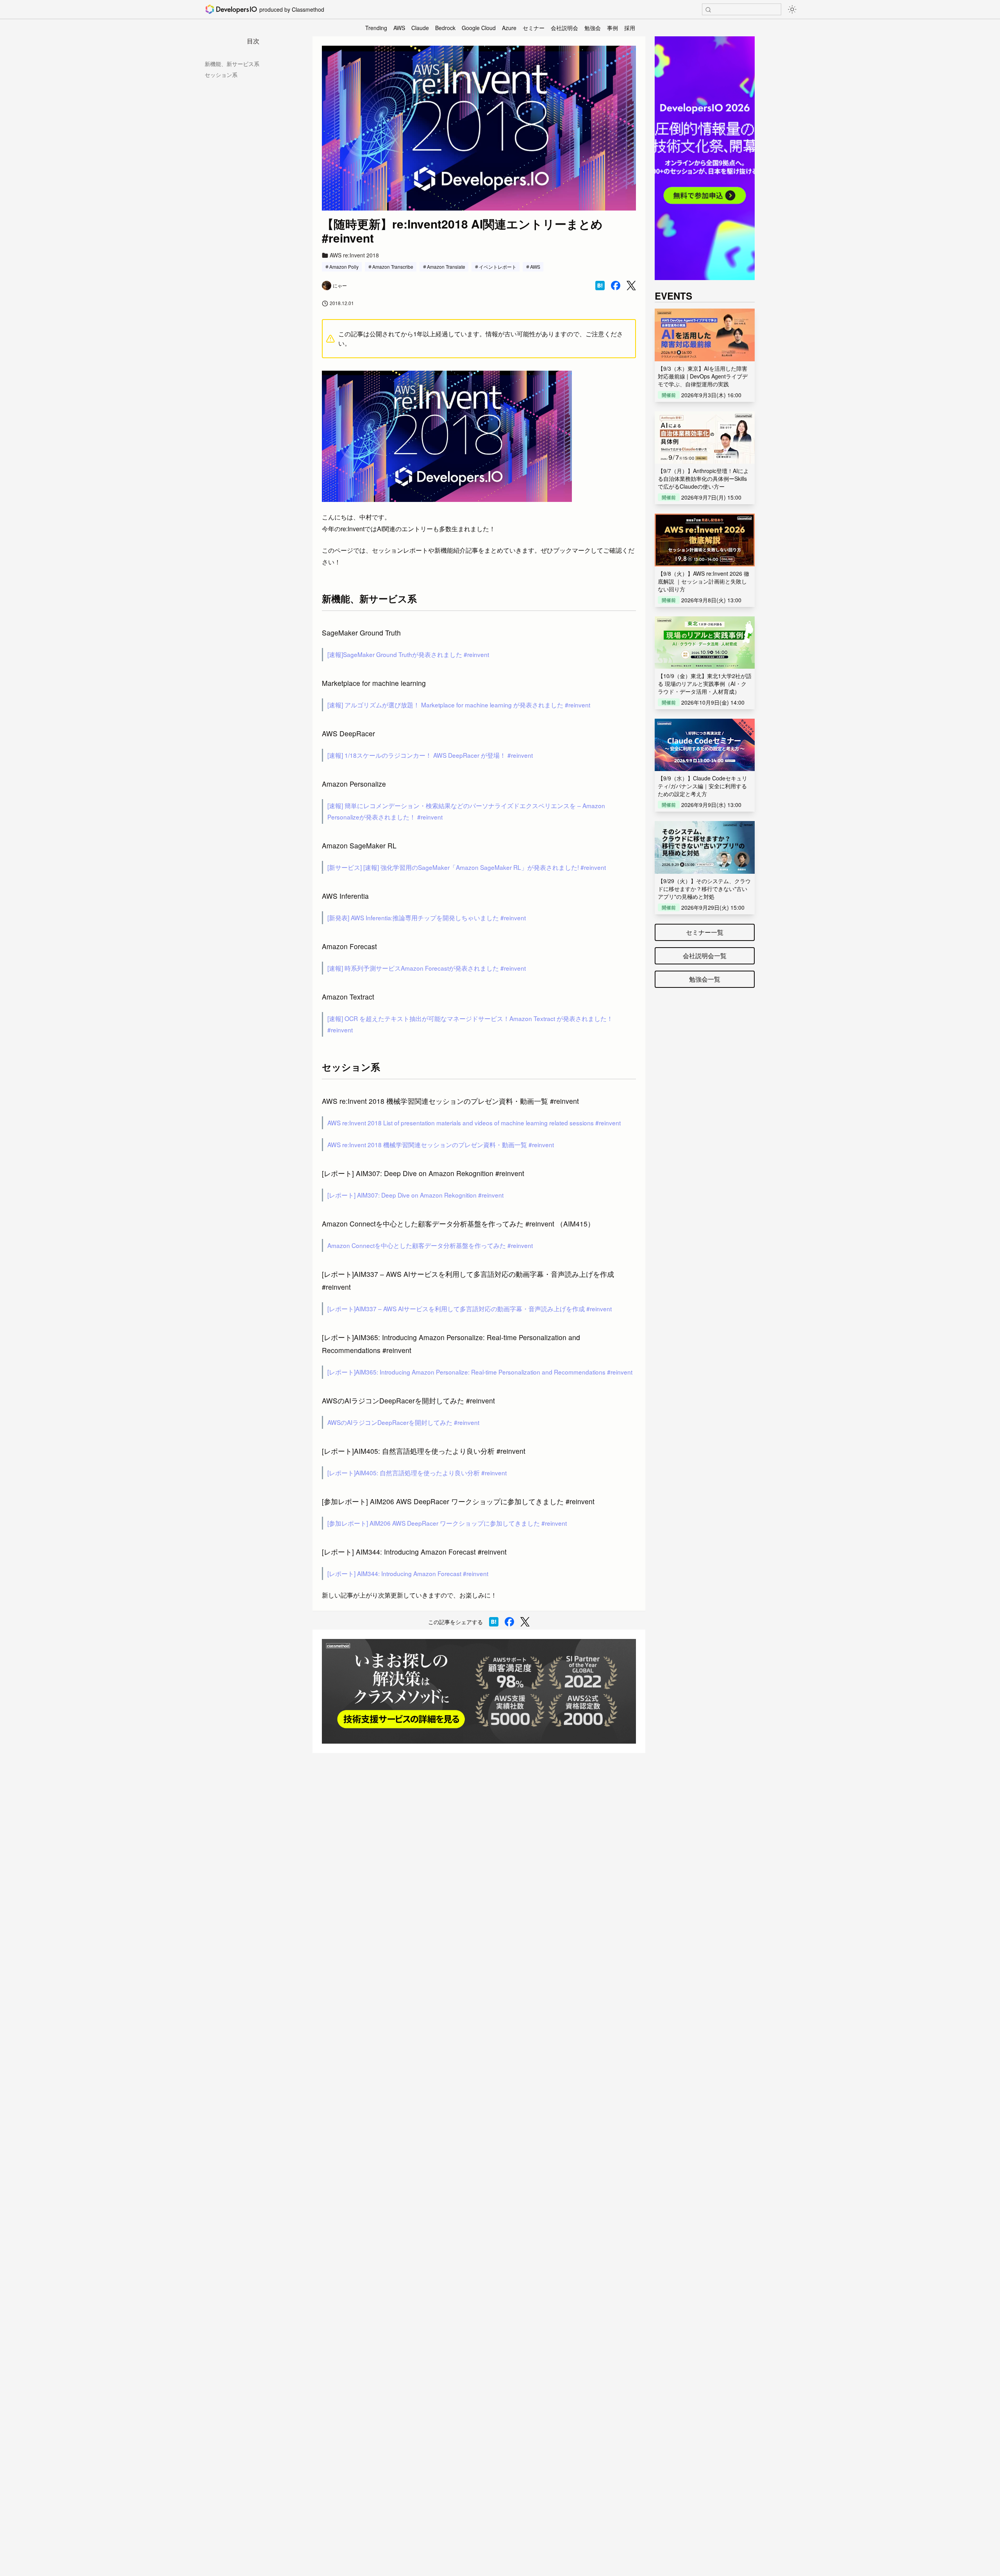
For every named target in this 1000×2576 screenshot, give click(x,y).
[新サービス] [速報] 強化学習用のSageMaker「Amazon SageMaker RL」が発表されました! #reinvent (467, 867)
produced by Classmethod (292, 9)
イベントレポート (498, 267)
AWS (399, 28)
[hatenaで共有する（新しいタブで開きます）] (600, 286)
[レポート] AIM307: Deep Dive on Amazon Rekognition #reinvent (415, 1195)
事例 (612, 28)
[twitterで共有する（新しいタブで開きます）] (631, 286)
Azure (509, 28)
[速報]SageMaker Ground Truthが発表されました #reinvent (408, 654)
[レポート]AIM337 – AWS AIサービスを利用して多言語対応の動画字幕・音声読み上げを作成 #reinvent (470, 1309)
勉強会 (593, 28)
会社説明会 (564, 28)
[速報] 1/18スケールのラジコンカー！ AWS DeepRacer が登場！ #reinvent (430, 755)
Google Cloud (479, 28)
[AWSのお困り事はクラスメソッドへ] (479, 1691)
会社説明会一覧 (705, 956)
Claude (420, 28)
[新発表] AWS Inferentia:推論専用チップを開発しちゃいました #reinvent (427, 918)
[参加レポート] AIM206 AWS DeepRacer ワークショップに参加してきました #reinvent (447, 1523)
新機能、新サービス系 (232, 64)
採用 (630, 28)
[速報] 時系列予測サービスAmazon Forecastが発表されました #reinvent (427, 968)
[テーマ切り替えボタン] (792, 9)
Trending (376, 28)
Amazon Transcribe (393, 267)
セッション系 (221, 75)
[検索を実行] (708, 10)
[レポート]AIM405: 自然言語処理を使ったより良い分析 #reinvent (417, 1473)
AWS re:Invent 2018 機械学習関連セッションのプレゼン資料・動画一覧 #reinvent (441, 1144)
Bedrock (445, 28)
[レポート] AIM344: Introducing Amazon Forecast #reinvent (408, 1573)
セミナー (534, 28)
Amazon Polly (344, 267)
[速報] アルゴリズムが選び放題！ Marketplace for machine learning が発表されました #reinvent (459, 705)
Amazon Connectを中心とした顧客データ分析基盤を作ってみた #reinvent (430, 1245)
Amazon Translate (446, 267)
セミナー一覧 (705, 932)
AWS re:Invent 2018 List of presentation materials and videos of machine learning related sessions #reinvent (474, 1123)
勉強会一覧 (705, 979)
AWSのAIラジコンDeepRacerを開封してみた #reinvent (403, 1422)
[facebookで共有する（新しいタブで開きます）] (616, 286)
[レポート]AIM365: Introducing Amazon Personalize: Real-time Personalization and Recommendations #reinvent (480, 1372)
